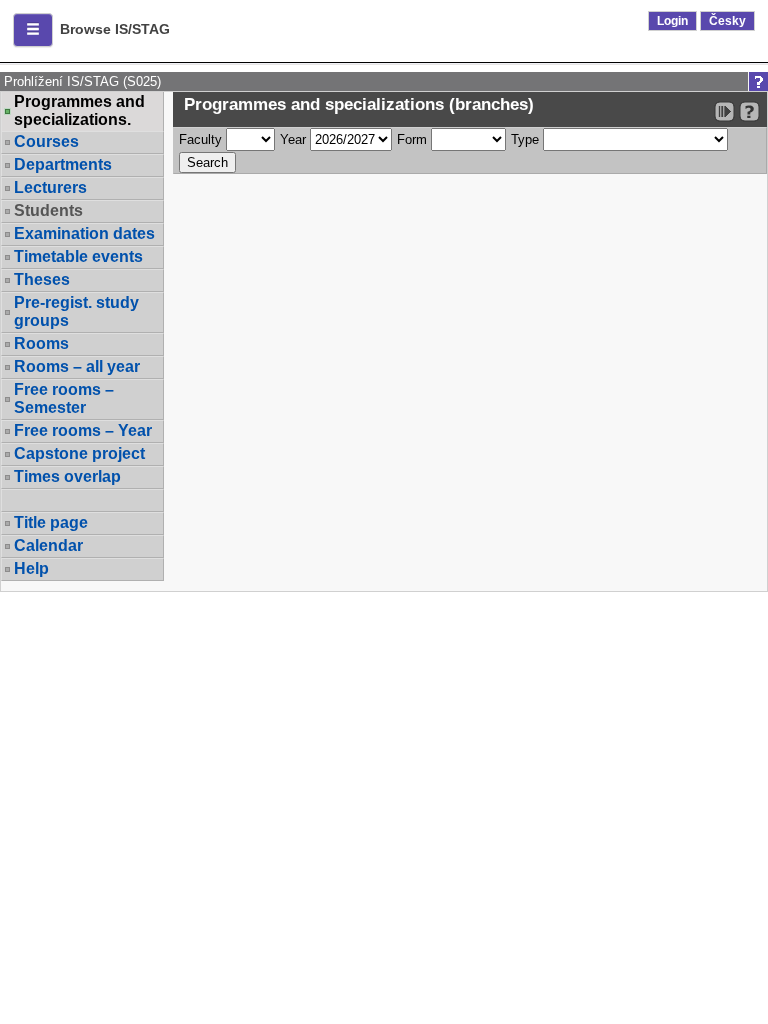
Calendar (48, 545)
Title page (51, 522)
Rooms (41, 343)
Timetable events (78, 256)
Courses (46, 141)
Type (525, 139)
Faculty (200, 139)
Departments (63, 164)
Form (412, 139)
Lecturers (50, 187)
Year (293, 139)
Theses (42, 279)
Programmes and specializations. (79, 111)
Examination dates (84, 233)
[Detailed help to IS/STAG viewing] (749, 111)
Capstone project (79, 453)
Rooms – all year (77, 366)
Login (672, 21)
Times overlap (67, 476)
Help (31, 568)
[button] (33, 30)
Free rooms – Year (83, 430)
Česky (727, 21)
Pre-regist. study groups (76, 311)
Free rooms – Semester (64, 398)
